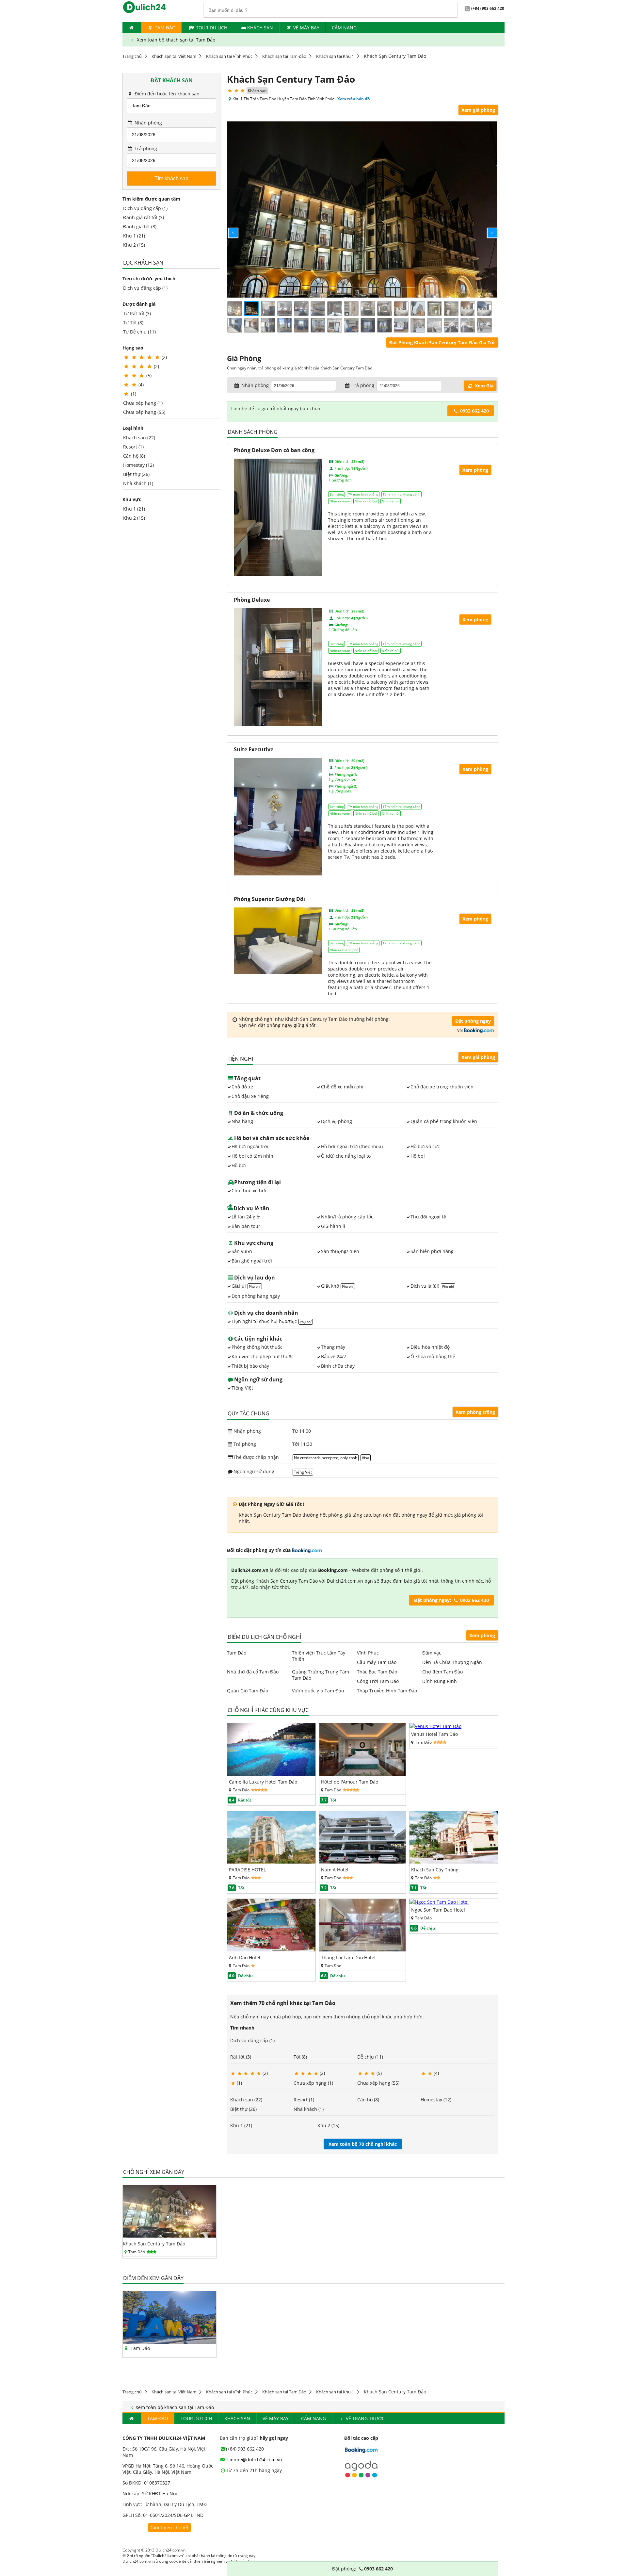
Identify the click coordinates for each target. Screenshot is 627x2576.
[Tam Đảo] (169, 2342)
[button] (228, 228)
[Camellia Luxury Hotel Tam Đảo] (271, 1774)
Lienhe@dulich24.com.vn (254, 2460)
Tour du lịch (212, 28)
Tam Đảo (165, 28)
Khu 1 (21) (134, 236)
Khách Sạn (260, 28)
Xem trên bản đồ (354, 99)
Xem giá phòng (478, 110)
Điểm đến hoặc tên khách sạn (166, 94)
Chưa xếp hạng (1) (143, 403)
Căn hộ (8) (134, 456)
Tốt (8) (300, 2057)
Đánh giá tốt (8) (140, 227)
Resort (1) (133, 447)
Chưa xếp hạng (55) (144, 412)
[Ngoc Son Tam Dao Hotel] (439, 1902)
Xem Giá (483, 386)
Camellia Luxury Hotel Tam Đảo (263, 1782)
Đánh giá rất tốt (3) (144, 217)
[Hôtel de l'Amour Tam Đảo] (363, 1774)
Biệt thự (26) (136, 474)
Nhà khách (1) (138, 483)
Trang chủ (132, 56)
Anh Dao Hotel (245, 1957)
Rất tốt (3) (241, 2057)
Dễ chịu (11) (370, 2057)
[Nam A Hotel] (363, 1862)
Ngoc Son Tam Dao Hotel (438, 1910)
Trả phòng (145, 148)
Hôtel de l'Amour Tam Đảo (350, 1782)
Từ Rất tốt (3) (137, 313)
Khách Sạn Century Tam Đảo (154, 2244)
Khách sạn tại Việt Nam (174, 56)
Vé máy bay (306, 28)
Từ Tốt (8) (133, 323)
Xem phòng (482, 1635)
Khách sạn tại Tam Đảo (284, 56)
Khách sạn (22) (139, 438)
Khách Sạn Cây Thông (435, 1870)
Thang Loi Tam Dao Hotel (348, 1957)
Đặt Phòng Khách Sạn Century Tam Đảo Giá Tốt (442, 342)
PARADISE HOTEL (247, 1870)
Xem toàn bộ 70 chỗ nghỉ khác (363, 2144)
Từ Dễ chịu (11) (139, 332)
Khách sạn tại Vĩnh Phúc (229, 56)
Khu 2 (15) (134, 245)
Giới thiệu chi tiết (169, 2527)
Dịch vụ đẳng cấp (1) (145, 208)
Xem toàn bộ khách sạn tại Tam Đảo (175, 40)
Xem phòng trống (475, 1412)
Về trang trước (365, 2418)
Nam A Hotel (335, 1870)
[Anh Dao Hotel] (271, 1950)
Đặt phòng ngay (473, 1021)
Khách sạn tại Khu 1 (335, 56)
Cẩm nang (344, 28)
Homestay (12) (138, 465)
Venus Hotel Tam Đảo (434, 1734)
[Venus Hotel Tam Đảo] (435, 1726)
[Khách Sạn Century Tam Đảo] (169, 2236)
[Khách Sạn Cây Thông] (454, 1862)
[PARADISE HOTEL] (271, 1862)
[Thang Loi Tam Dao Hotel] (363, 1950)
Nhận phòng (148, 123)
